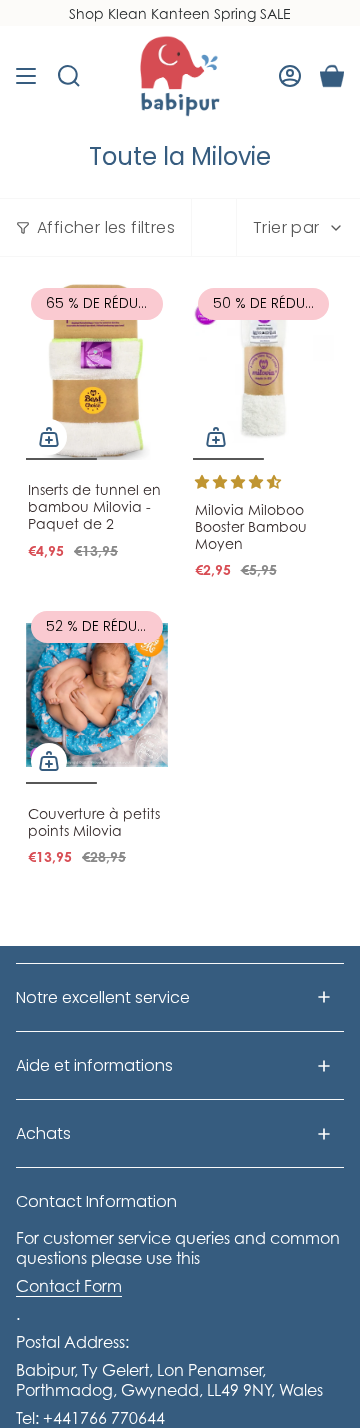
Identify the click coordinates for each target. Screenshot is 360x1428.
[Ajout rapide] (49, 437)
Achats (43, 1133)
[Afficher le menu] (26, 76)
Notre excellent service (103, 997)
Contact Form (69, 1286)
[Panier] (332, 76)
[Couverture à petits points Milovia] (97, 695)
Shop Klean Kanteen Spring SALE (180, 13)
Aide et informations (94, 1065)
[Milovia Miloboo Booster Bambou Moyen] (264, 372)
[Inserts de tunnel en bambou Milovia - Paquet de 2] (97, 372)
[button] (238, 481)
